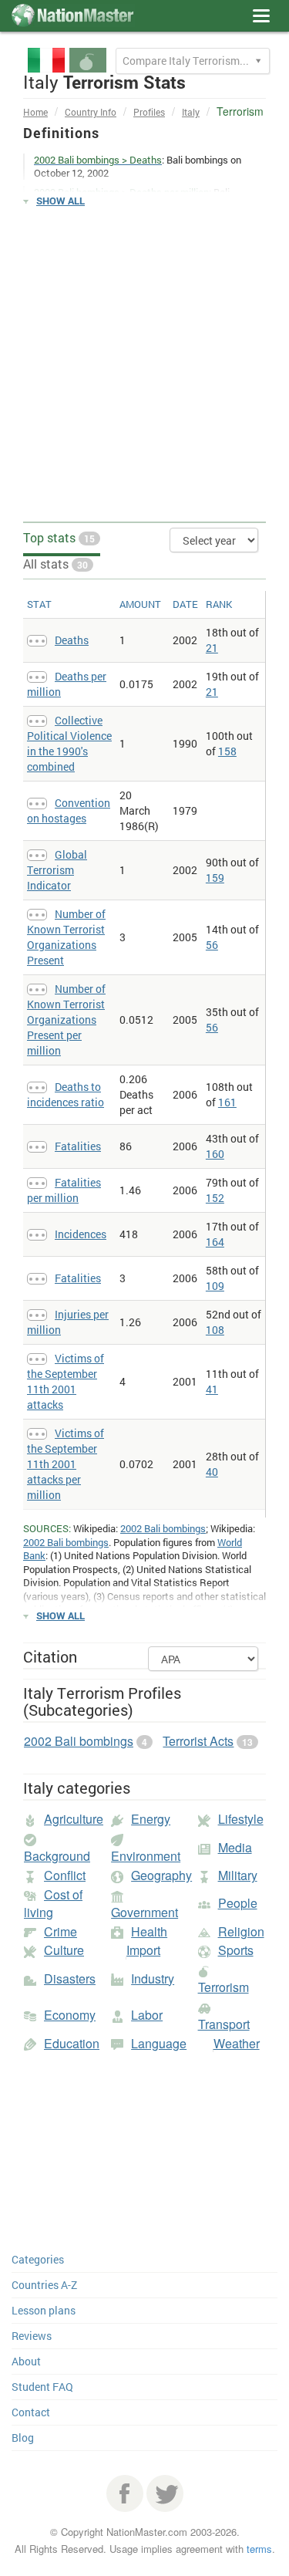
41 (212, 1389)
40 (212, 1472)
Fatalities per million (64, 1190)
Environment (146, 1856)
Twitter (165, 2493)
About (26, 2361)
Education (72, 2043)
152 (215, 1198)
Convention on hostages (69, 810)
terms (259, 2549)
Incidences (81, 1234)
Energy (151, 1819)
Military (238, 1875)
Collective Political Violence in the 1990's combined (69, 743)
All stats (55, 564)
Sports (236, 1950)
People (238, 1903)
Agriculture (74, 1819)
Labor (147, 2015)
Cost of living (53, 1903)
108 (215, 1330)
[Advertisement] (144, 365)
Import (143, 1950)
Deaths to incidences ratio (66, 1094)
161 (227, 1102)
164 (215, 1242)
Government (144, 1912)
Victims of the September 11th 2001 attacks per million (66, 1464)
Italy (191, 112)
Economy (70, 2015)
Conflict (65, 1875)
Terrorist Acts (198, 1741)
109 (215, 1286)
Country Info (91, 112)
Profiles (149, 112)
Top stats (59, 537)
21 (212, 648)
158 (227, 751)
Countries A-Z (44, 2285)
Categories (38, 2259)
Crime (60, 1931)
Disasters (70, 1978)
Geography (161, 1875)
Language (159, 2043)
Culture (64, 1950)
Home (35, 112)
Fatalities (78, 1146)
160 (215, 1154)
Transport (224, 2024)
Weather (237, 2043)
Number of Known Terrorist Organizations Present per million (66, 1020)
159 (215, 878)
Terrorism (223, 1987)
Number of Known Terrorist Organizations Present (66, 937)
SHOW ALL (60, 201)
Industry (153, 1978)
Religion (241, 1931)
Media (235, 1847)
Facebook (125, 2493)
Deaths (72, 640)
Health (149, 1931)
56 (212, 945)
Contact (31, 2412)
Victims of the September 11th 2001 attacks (66, 1381)
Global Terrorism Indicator (57, 870)
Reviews (32, 2336)
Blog (23, 2438)
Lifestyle (241, 1819)
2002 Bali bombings (163, 1528)
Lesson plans (44, 2310)
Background (57, 1856)
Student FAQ (42, 2387)
